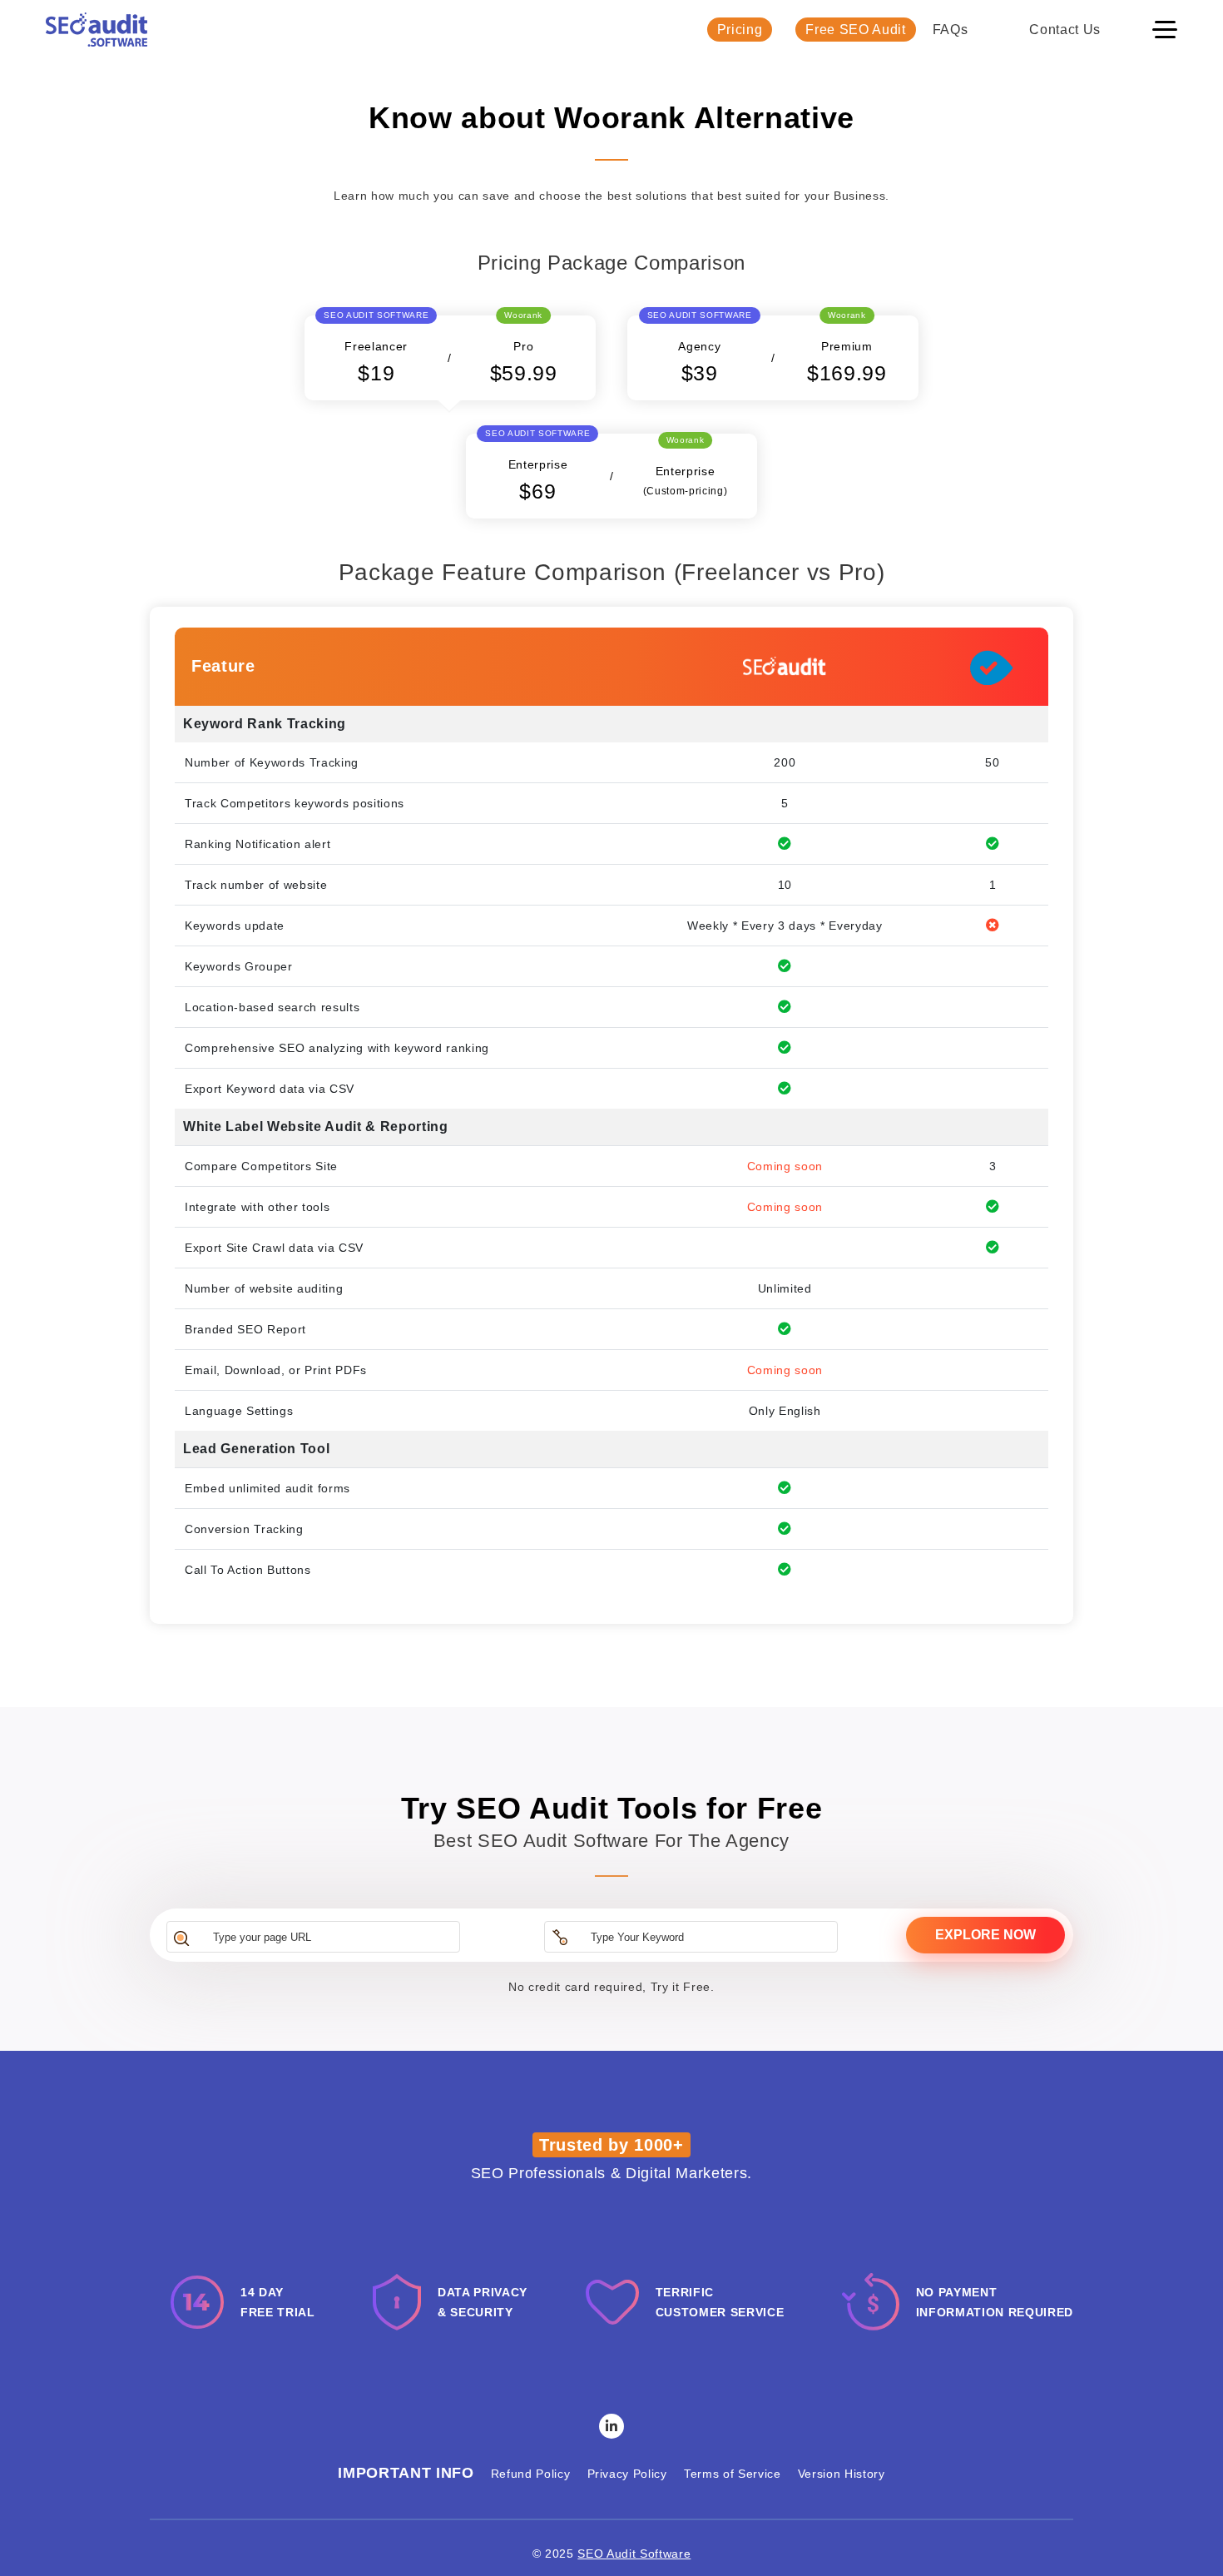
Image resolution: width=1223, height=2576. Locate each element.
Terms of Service (733, 2474)
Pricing (740, 30)
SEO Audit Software (634, 2554)
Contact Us (1065, 30)
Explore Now (985, 1935)
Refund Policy (531, 2474)
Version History (842, 2474)
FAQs (951, 30)
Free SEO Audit (855, 30)
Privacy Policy (627, 2474)
